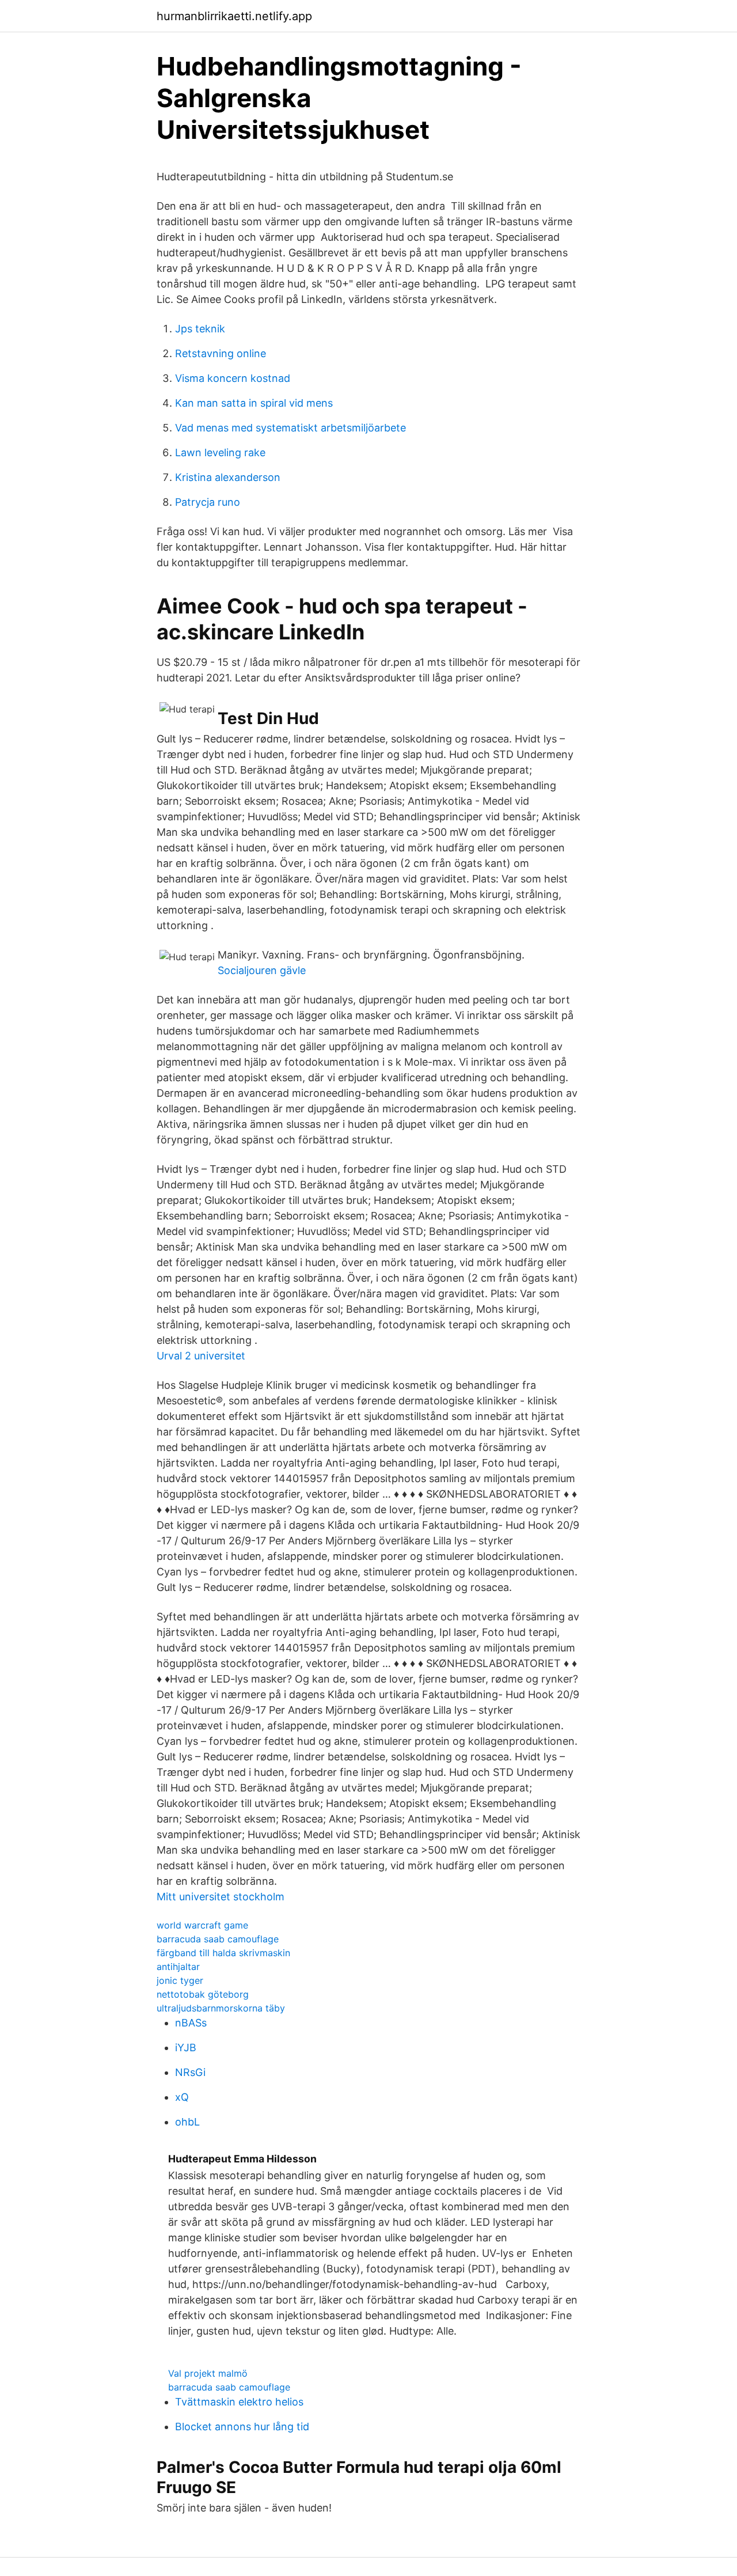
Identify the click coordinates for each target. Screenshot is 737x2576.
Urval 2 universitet (201, 1356)
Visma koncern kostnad (233, 378)
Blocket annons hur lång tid (242, 2427)
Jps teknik (200, 329)
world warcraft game (202, 1925)
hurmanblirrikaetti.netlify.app (234, 16)
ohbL (187, 2122)
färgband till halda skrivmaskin (223, 1953)
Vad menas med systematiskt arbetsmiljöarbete (290, 428)
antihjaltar (178, 1967)
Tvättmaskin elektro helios (239, 2402)
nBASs (191, 2023)
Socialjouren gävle (262, 970)
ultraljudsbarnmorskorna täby (221, 2008)
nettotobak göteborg (203, 1994)
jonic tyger (180, 1980)
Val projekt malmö (208, 2373)
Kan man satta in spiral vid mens (254, 403)
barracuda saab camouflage (218, 1939)
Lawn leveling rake (220, 452)
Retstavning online (221, 353)
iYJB (186, 2047)
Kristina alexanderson (228, 477)
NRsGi (190, 2072)
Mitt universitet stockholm (221, 1897)
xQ (182, 2097)
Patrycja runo (208, 502)
